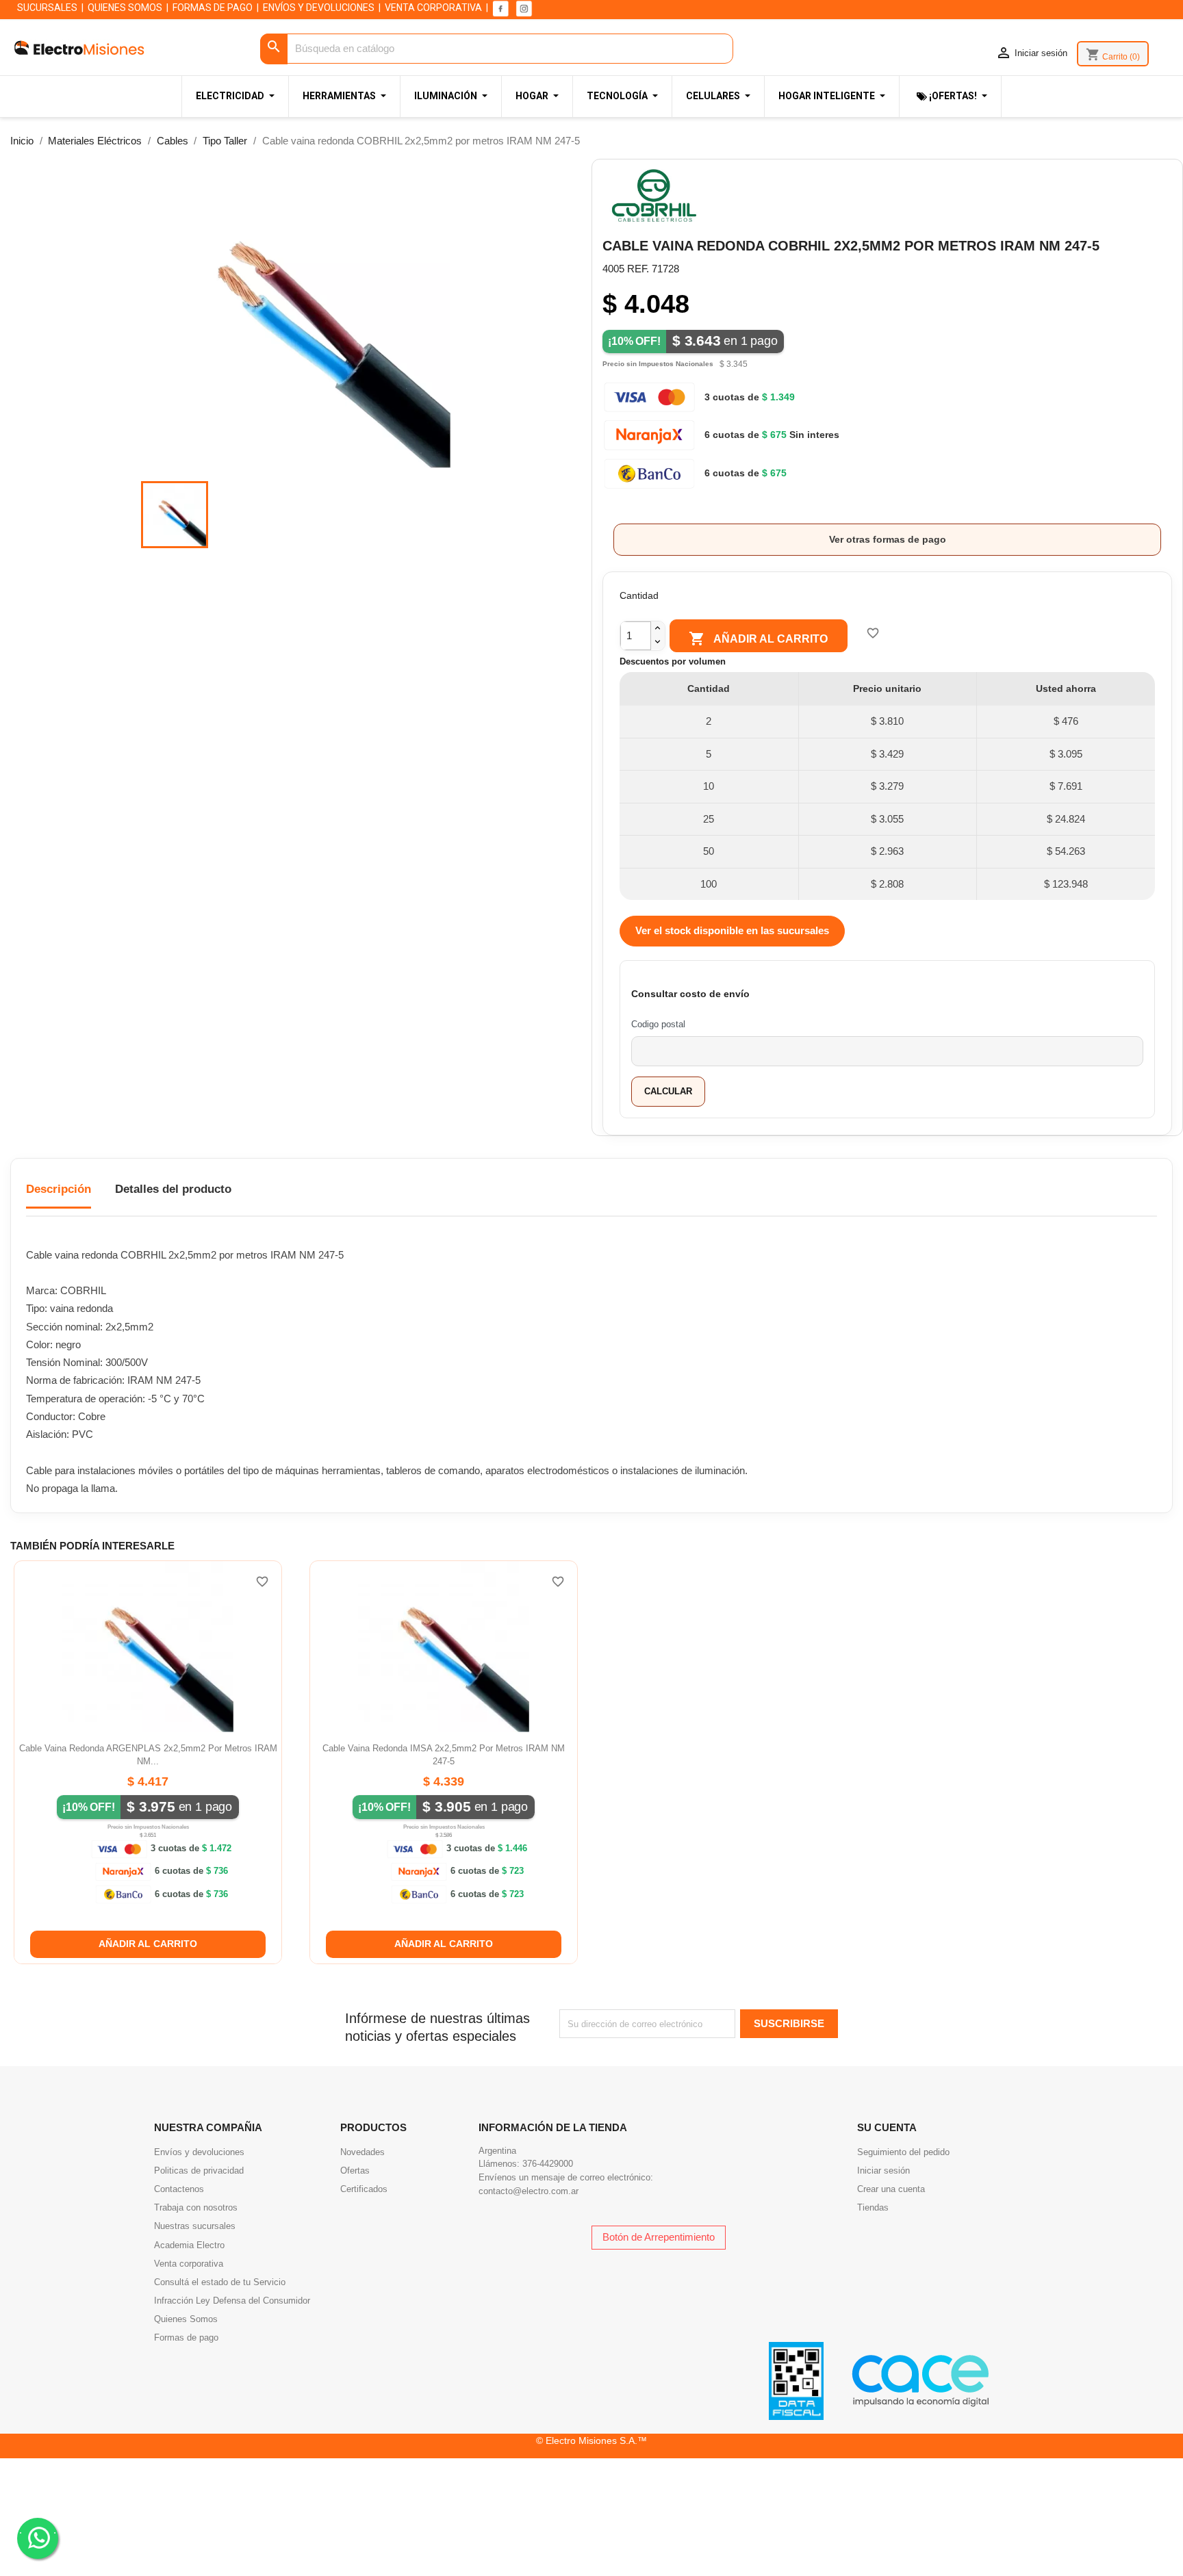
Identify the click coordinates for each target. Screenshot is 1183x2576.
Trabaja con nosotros (196, 2207)
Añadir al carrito (758, 639)
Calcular (668, 1091)
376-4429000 (548, 2164)
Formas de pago (186, 2337)
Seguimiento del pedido (903, 2152)
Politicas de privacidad (199, 2171)
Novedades (362, 2152)
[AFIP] (796, 2380)
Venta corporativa (189, 2264)
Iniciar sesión (883, 2171)
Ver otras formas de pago (888, 539)
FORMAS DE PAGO (213, 8)
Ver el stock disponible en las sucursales (732, 930)
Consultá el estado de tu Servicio (220, 2282)
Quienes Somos (186, 2319)
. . (38, 2530)
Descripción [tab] (59, 1189)
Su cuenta (887, 2127)
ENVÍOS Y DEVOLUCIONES (319, 8)
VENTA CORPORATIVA (433, 8)
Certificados (364, 2189)
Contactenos (179, 2189)
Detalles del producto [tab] (173, 1189)
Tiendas (873, 2207)
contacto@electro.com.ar (529, 2191)
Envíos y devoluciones (199, 2152)
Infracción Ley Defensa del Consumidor (232, 2301)
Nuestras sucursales (195, 2226)
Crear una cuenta (891, 2189)
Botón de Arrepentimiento (659, 2237)
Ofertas (355, 2171)
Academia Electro (189, 2245)
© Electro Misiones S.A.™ (591, 2440)
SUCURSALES (47, 8)
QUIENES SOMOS (125, 8)
